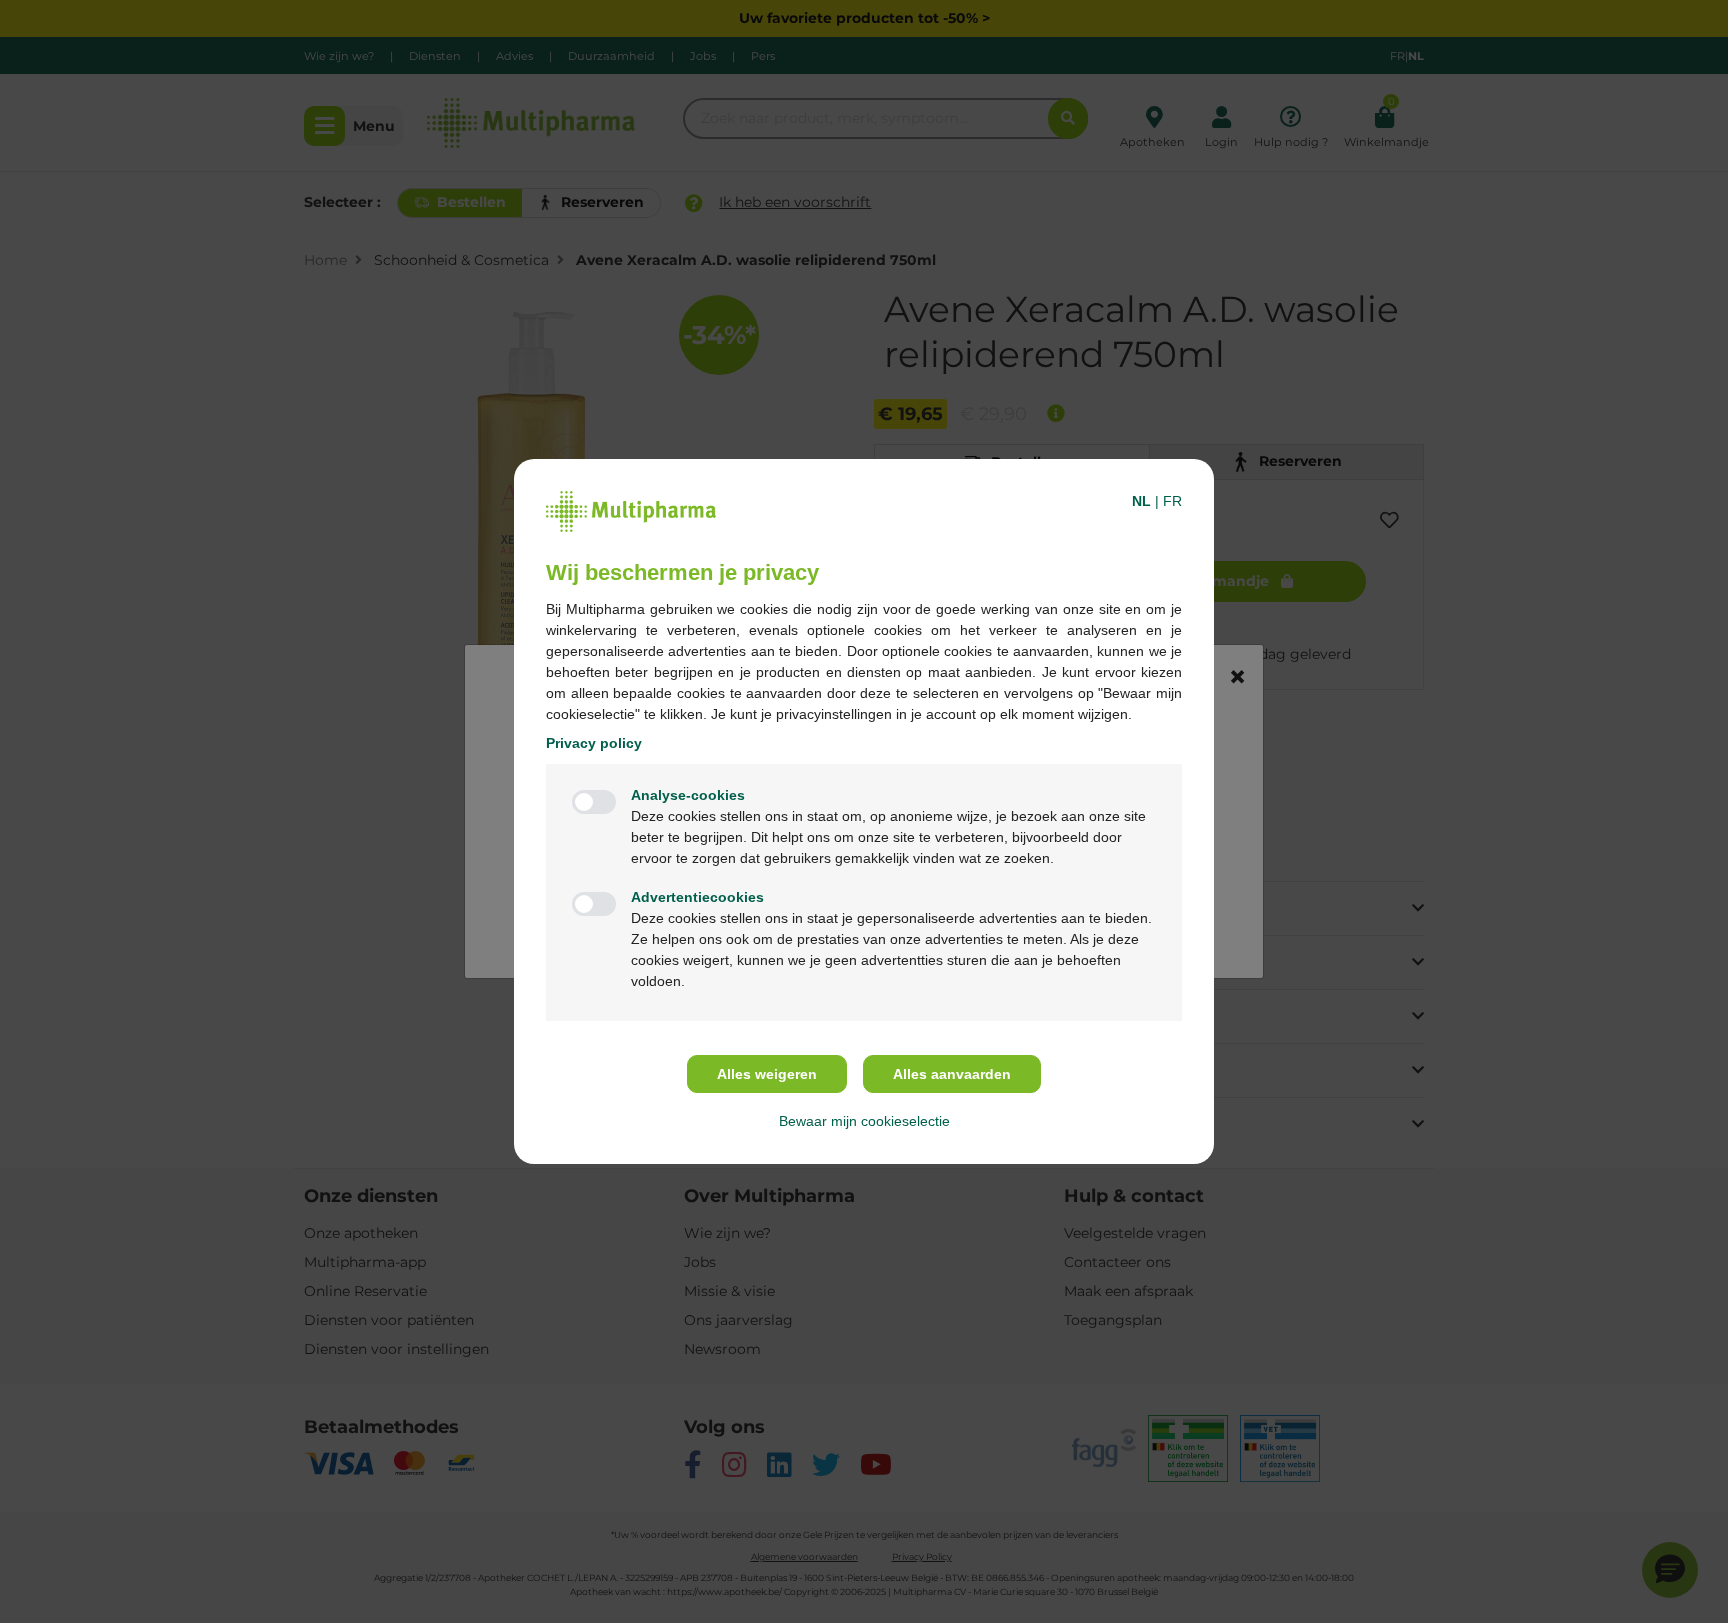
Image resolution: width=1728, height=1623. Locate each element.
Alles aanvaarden (952, 1074)
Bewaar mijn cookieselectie (864, 1121)
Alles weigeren (767, 1074)
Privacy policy (594, 743)
